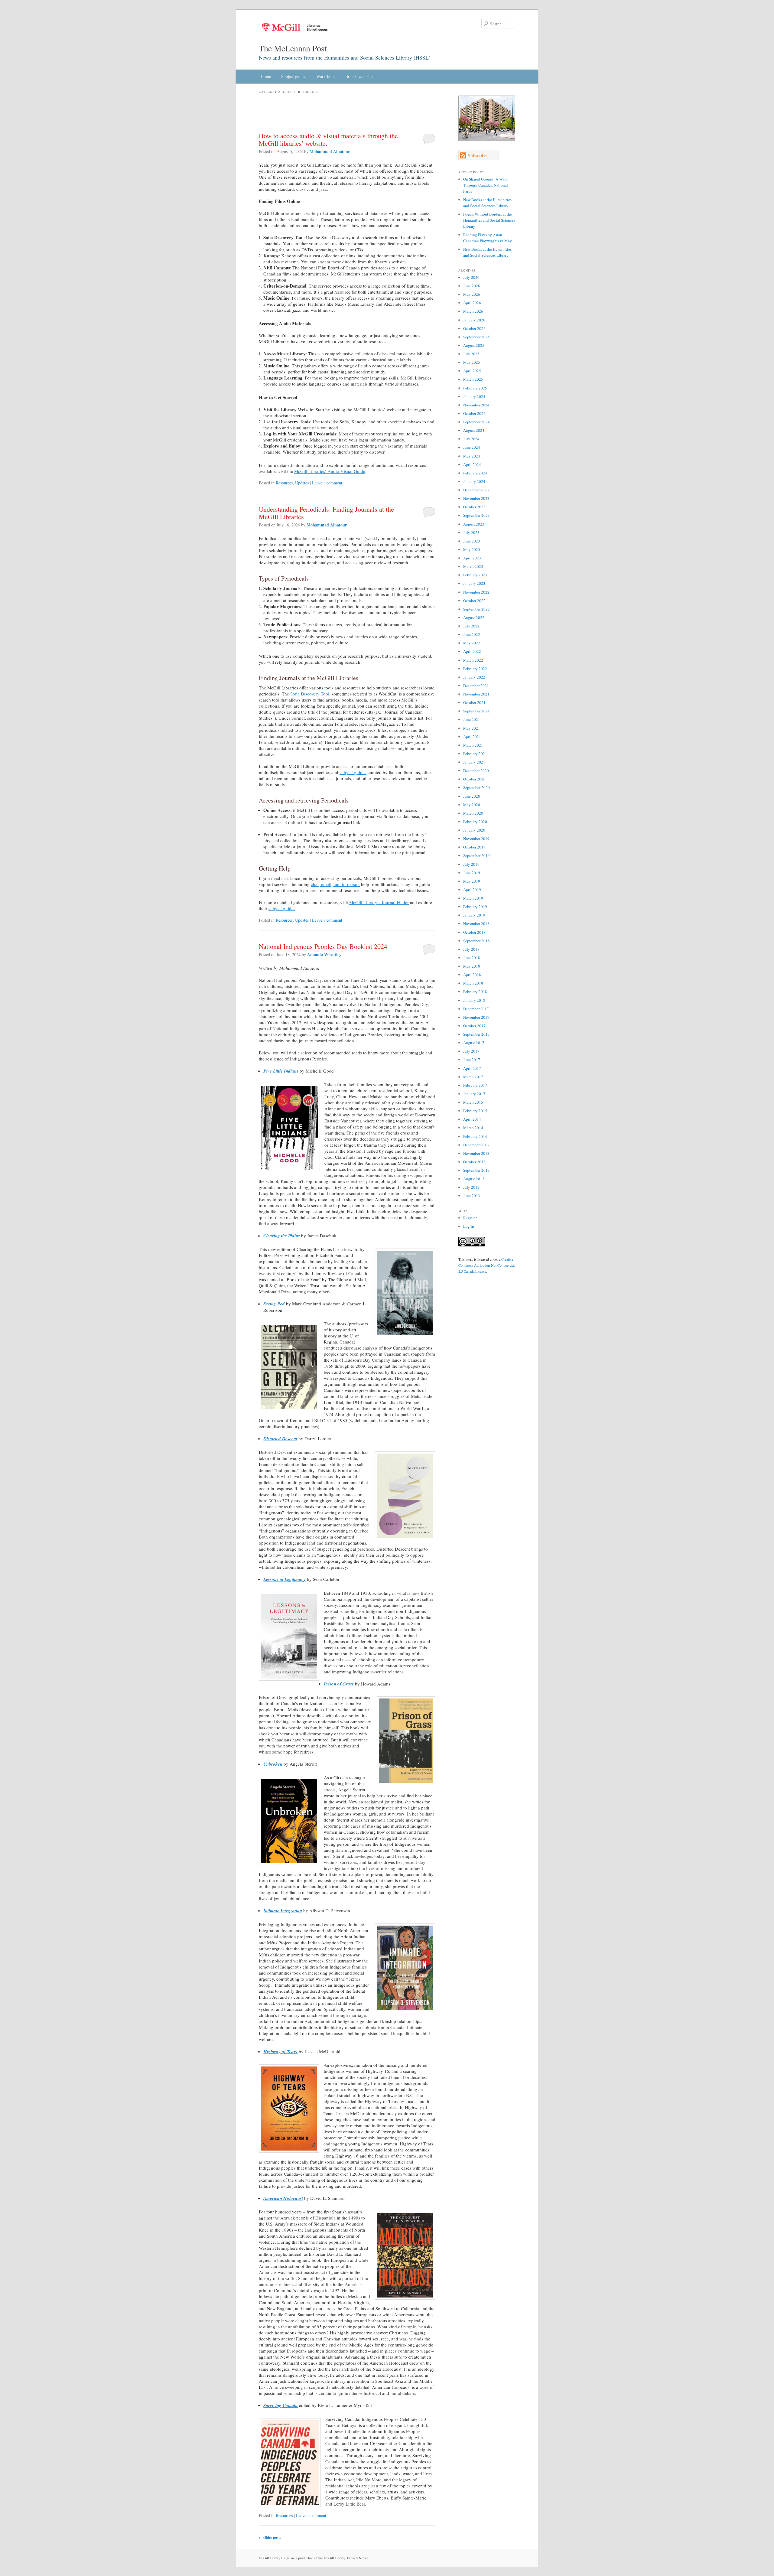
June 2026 (472, 286)
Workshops (326, 76)
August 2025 (474, 345)
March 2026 (473, 311)
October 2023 (474, 507)
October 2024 (474, 413)
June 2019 (472, 873)
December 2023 (476, 490)
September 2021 (476, 711)
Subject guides (294, 76)
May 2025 (472, 362)
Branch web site (359, 76)
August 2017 (474, 1043)
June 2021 (472, 719)
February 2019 (475, 907)
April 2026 (472, 303)
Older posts (270, 2537)
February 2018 (475, 992)
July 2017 (471, 1051)
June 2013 (472, 1196)
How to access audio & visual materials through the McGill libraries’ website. (328, 139)
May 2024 (472, 456)
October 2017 (474, 1026)
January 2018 (474, 1000)
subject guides (353, 772)
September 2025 (476, 337)
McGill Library (334, 2558)
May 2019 (472, 881)
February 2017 (475, 1085)
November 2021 (476, 694)
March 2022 (473, 660)
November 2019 (476, 839)
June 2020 (472, 796)
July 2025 (471, 354)
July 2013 (471, 1187)
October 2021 (474, 702)
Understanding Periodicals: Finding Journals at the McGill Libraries (326, 513)
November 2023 (476, 498)
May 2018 (472, 966)
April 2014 (472, 1119)
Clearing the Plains (282, 1236)
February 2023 (475, 575)
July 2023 (471, 532)
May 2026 (472, 294)
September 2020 (476, 787)
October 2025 (474, 328)
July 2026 (471, 277)
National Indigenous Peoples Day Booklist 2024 (323, 946)
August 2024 (474, 430)
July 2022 (471, 626)
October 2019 (474, 847)
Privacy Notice (358, 2558)
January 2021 (474, 762)
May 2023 (472, 549)
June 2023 (472, 541)
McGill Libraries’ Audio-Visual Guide (330, 471)
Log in (469, 1226)
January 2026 (474, 320)
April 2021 (472, 737)
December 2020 (476, 770)
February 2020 (475, 822)
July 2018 (471, 949)
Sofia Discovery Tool (310, 694)
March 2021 (473, 745)
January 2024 (474, 481)
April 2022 (472, 651)
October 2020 (474, 779)
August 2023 (474, 524)
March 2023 (473, 566)
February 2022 (475, 669)
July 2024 (471, 439)
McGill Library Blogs (274, 2558)
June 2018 (472, 958)
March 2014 (473, 1128)
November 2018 (476, 923)
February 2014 (475, 1136)
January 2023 (474, 583)
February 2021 (475, 754)
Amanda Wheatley (324, 954)
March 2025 (473, 379)
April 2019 (472, 890)
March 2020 (473, 813)
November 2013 (476, 1153)
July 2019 (471, 864)
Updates (302, 483)
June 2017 (472, 1060)
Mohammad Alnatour (330, 151)
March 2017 (473, 1077)
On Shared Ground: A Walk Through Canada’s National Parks (486, 185)
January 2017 (474, 1094)
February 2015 (475, 1111)
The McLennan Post (293, 48)
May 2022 (472, 643)
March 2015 (473, 1102)
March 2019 (473, 898)
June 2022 (472, 634)
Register (470, 1218)
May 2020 (472, 805)
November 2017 (476, 1017)
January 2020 (474, 830)
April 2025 (472, 371)
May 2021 (472, 728)
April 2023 (472, 558)
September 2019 (476, 855)
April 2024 (472, 464)
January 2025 (474, 396)
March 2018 (473, 983)
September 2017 (476, 1034)
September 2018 (476, 941)
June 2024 (472, 447)
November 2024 (476, 405)
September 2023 (476, 515)
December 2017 (476, 1009)
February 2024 (475, 473)
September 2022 (476, 609)
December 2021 (476, 686)
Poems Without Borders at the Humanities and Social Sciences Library (489, 220)
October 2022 (474, 601)
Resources (284, 483)
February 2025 (475, 388)
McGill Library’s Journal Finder (379, 902)
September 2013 (476, 1170)
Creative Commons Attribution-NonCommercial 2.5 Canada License (486, 1265)
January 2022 (474, 677)
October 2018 (474, 932)
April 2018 (472, 975)
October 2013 (474, 1162)
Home (266, 76)
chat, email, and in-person (335, 884)
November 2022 (476, 592)
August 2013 (474, 1179)
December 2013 (476, 1145)
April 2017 (472, 1068)
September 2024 (476, 422)
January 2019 (474, 915)
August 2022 (474, 617)
